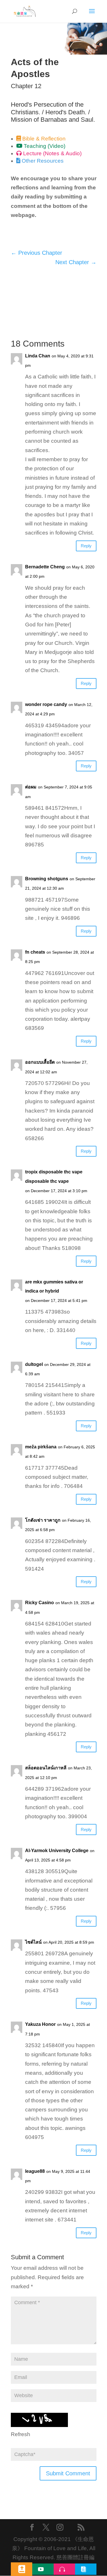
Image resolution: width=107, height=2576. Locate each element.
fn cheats (35, 952)
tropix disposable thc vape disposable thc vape (54, 1176)
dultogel (34, 1364)
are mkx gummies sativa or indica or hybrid (54, 1286)
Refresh (21, 2434)
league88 (35, 2171)
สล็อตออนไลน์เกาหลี (46, 1768)
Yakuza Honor (40, 2024)
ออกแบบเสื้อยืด (40, 1062)
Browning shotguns (47, 879)
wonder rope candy (46, 704)
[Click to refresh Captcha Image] (39, 2420)
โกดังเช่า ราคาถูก (43, 1520)
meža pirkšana (41, 1447)
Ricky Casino (40, 1603)
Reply (86, 546)
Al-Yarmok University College (57, 1851)
